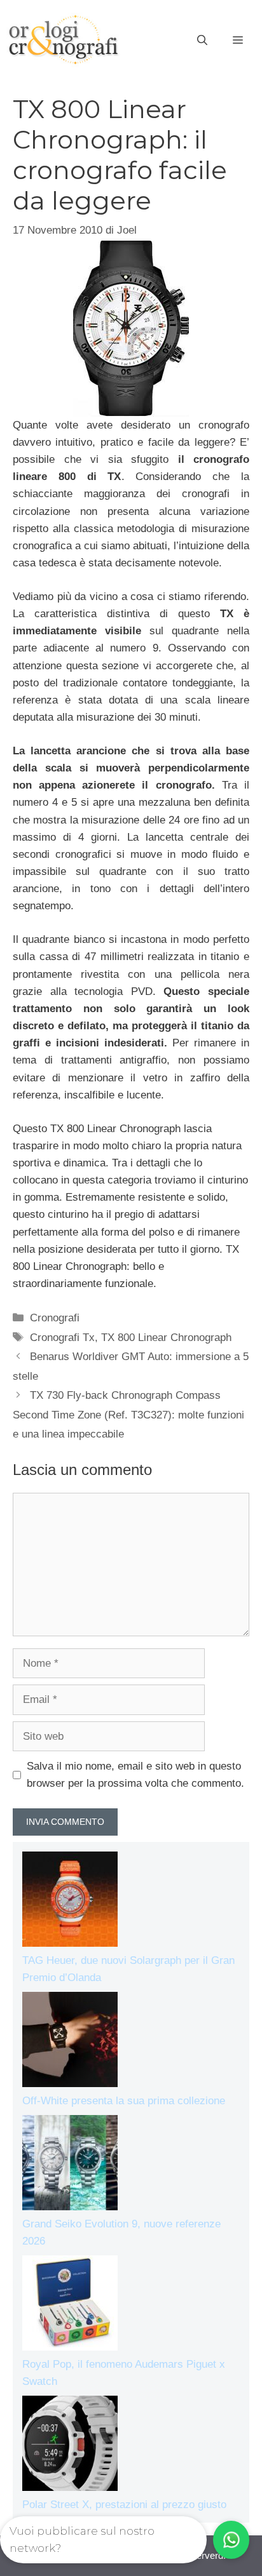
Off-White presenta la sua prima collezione (124, 2101)
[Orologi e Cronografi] (64, 40)
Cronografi (55, 1318)
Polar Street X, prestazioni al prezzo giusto (124, 2505)
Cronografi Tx (62, 1338)
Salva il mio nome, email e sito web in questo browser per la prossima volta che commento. (135, 1775)
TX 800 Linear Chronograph (166, 1338)
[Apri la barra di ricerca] (202, 41)
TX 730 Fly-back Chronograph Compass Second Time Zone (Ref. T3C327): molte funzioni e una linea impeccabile (128, 1415)
